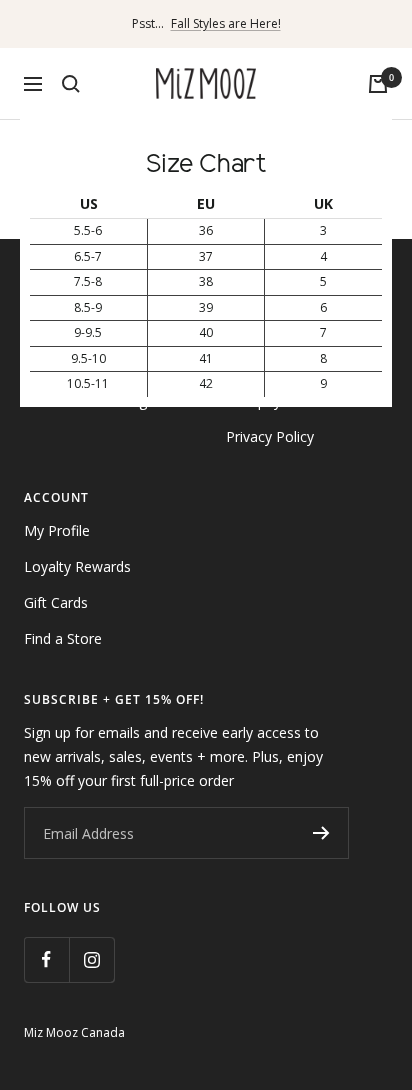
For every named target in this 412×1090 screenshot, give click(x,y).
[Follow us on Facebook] (46, 959)
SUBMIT (321, 833)
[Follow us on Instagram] (91, 959)
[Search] (71, 84)
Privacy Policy (270, 436)
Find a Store (63, 638)
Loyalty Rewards (77, 566)
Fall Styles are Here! (226, 23)
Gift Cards (56, 602)
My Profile (57, 530)
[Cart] (378, 84)
